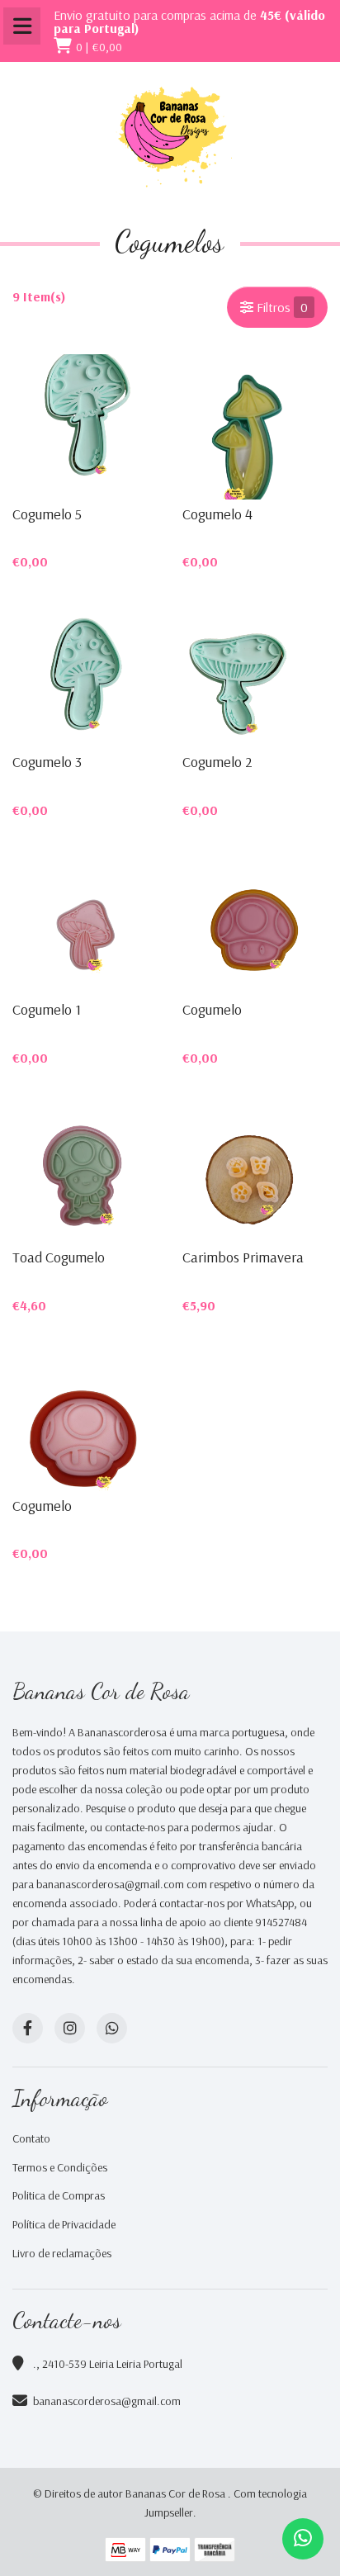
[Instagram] (70, 2028)
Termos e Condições (60, 2167)
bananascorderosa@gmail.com (107, 2401)
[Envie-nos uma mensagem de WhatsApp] (303, 2539)
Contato (31, 2138)
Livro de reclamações (62, 2253)
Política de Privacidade (64, 2224)
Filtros (281, 307)
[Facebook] (28, 2028)
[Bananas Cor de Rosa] (170, 137)
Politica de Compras (59, 2195)
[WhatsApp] (112, 2028)
